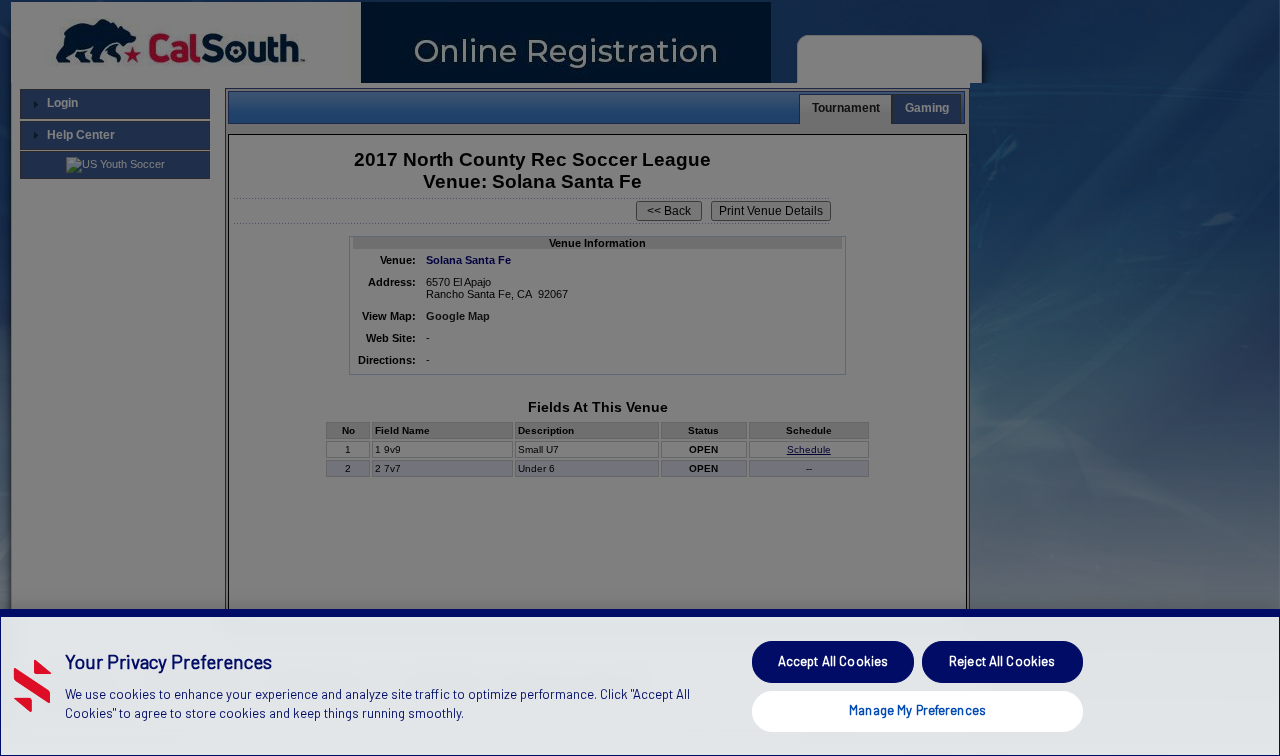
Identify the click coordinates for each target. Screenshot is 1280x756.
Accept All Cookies (833, 661)
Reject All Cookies (1002, 661)
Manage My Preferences (917, 710)
